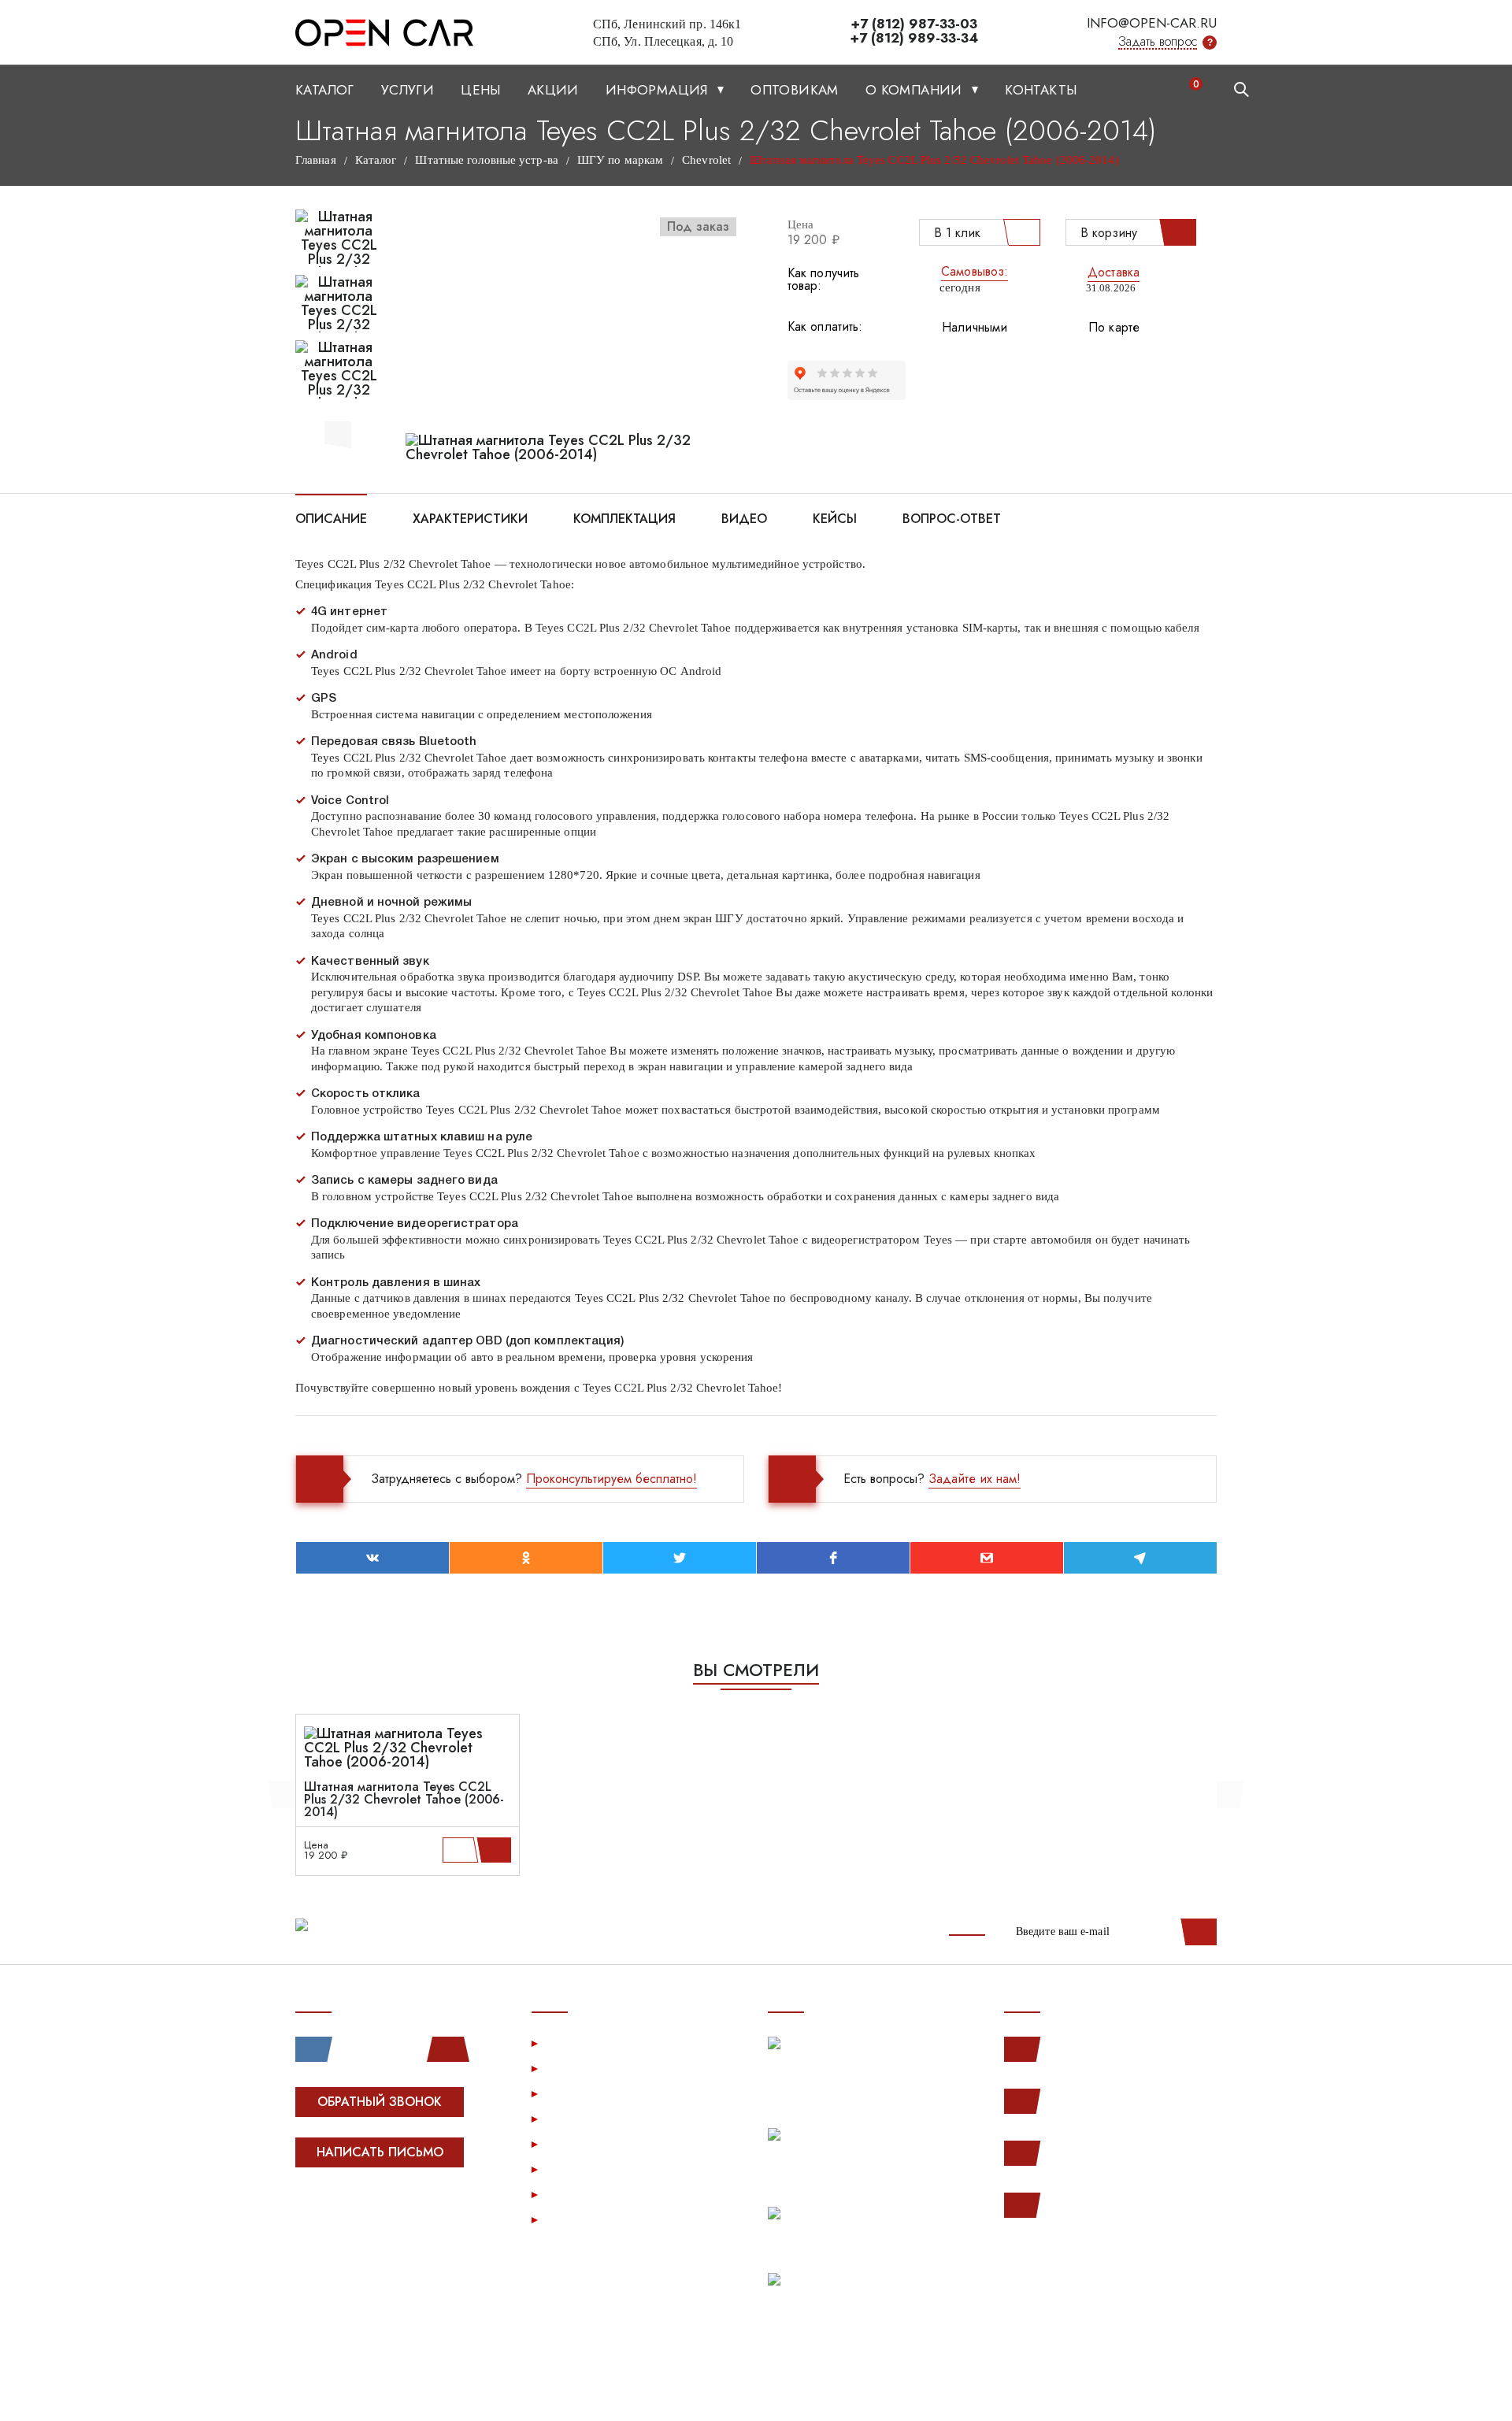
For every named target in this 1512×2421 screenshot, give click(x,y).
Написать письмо (380, 2152)
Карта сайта (581, 2219)
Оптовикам (795, 90)
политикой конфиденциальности (1122, 2391)
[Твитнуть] (680, 1558)
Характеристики (470, 517)
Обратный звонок (380, 2102)
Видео (744, 517)
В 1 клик (957, 233)
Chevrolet (706, 160)
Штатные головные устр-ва (486, 160)
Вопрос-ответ (952, 517)
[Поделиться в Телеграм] (1140, 1558)
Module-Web (395, 2212)
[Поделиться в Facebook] (833, 1558)
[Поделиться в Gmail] (987, 1558)
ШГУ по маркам (620, 160)
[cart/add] (497, 1850)
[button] (338, 432)
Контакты (1041, 90)
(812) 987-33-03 (1097, 2153)
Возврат (571, 2143)
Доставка (1114, 272)
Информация (659, 90)
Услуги (408, 90)
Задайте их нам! (975, 1479)
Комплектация (624, 517)
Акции (553, 90)
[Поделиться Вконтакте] (372, 1558)
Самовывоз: (975, 271)
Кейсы (835, 517)
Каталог (325, 90)
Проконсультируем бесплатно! (611, 1479)
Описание (331, 517)
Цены (481, 90)
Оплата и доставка (601, 2118)
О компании (916, 90)
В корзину (1109, 233)
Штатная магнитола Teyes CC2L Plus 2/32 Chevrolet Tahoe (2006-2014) (404, 1800)
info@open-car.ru (1152, 23)
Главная (316, 160)
